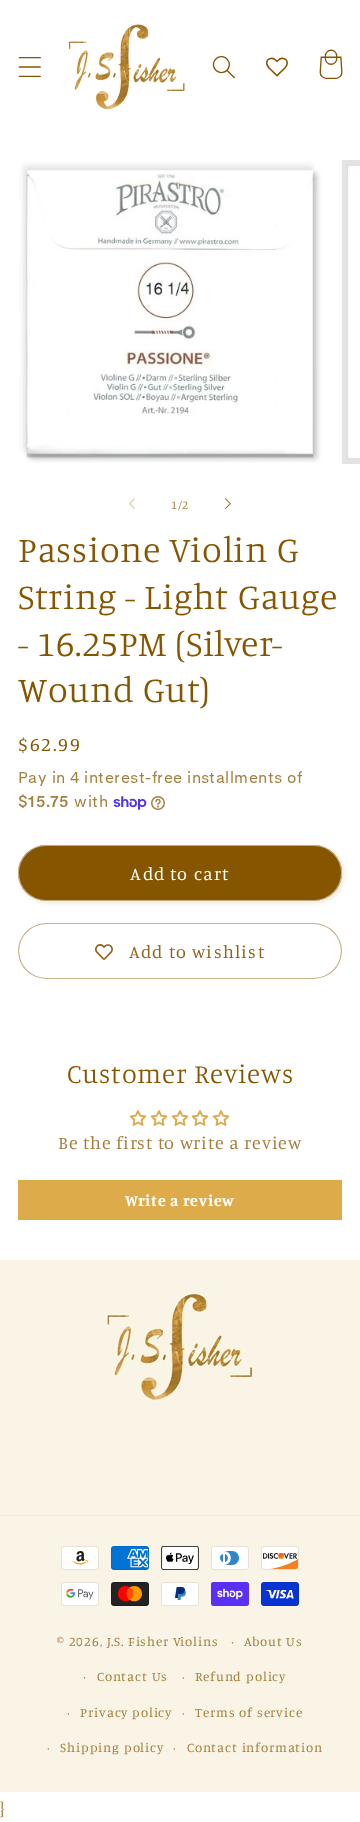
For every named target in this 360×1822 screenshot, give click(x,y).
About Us (273, 1641)
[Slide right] (228, 504)
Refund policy (240, 1676)
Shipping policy (112, 1747)
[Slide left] (132, 504)
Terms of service (248, 1712)
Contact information (255, 1747)
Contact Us (132, 1676)
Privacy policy (126, 1712)
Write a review (180, 1200)
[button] (30, 67)
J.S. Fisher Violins (163, 1641)
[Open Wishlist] (277, 67)
